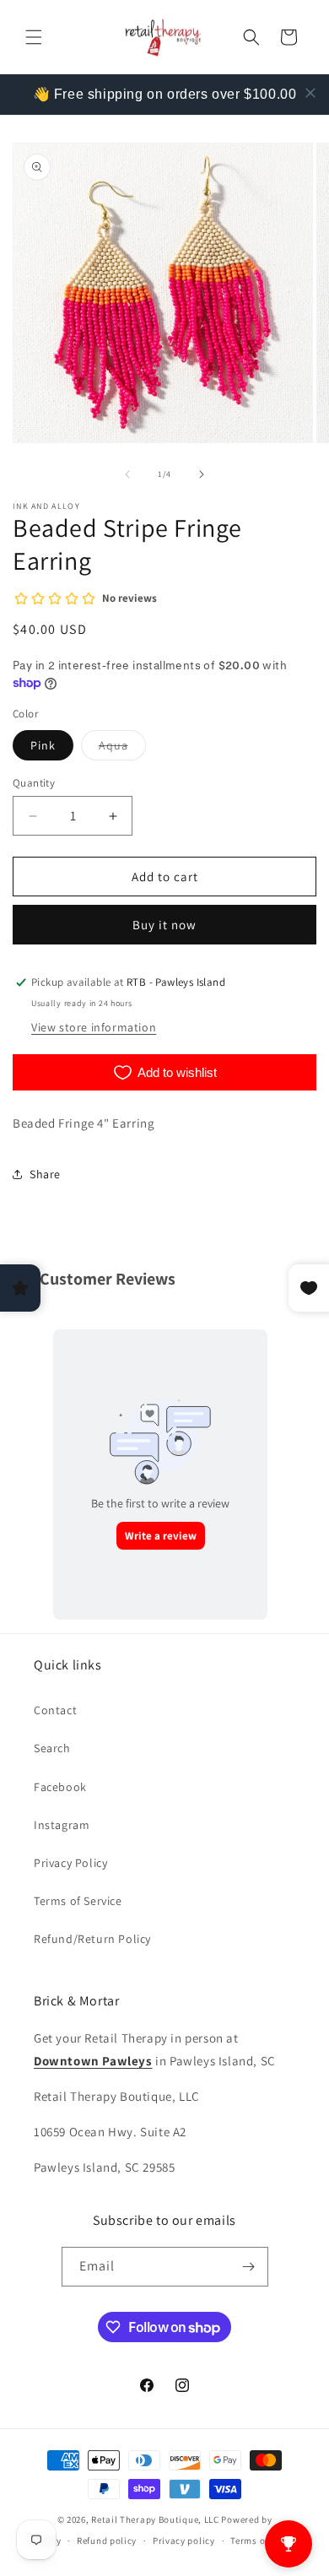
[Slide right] (202, 474)
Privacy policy (184, 2541)
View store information (94, 1027)
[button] (34, 37)
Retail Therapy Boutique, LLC (155, 2519)
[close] (310, 93)
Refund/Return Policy (92, 1939)
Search (52, 1748)
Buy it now (164, 925)
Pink (43, 745)
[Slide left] (127, 474)
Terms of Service (78, 1901)
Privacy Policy (70, 1863)
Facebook (60, 1787)
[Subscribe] (249, 2267)
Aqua (122, 749)
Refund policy (107, 2541)
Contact (55, 1710)
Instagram (62, 1825)
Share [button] (45, 1174)
